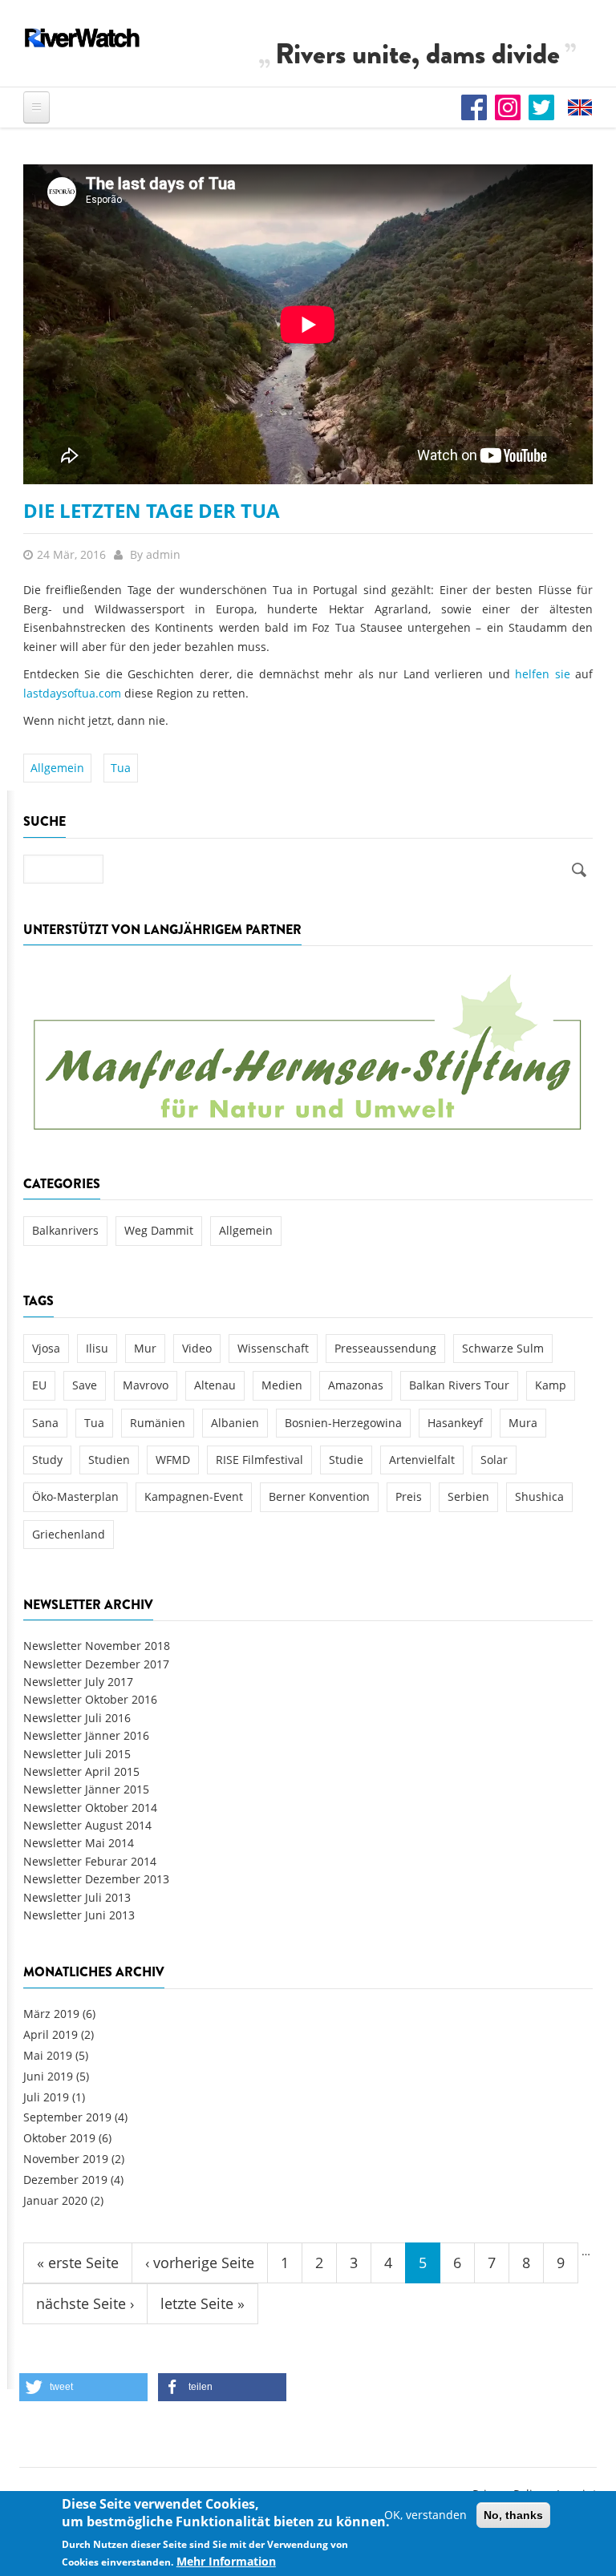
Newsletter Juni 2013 (79, 1915)
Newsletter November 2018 (97, 1646)
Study (47, 1460)
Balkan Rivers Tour (459, 1385)
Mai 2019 (48, 2055)
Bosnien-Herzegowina (343, 1423)
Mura (523, 1423)
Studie (346, 1460)
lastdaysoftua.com (72, 693)
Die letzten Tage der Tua (152, 510)
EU (39, 1385)
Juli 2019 (46, 2097)
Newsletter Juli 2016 (77, 1718)
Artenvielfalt (422, 1460)
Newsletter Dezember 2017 (96, 1664)
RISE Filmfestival (259, 1460)
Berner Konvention (319, 1496)
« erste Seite (78, 2263)
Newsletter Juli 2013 (77, 1897)
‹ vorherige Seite (200, 2263)
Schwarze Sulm (503, 1348)
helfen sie (542, 674)
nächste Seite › (85, 2303)
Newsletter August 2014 (87, 1825)
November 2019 (66, 2159)
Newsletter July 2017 (78, 1682)
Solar (494, 1460)
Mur (145, 1348)
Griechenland (69, 1534)
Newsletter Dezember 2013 (96, 1879)
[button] (83, 2387)
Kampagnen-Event (194, 1496)
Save (85, 1385)
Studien (109, 1460)
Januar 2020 (55, 2200)
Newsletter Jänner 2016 (86, 1735)
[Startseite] (83, 38)
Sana (45, 1423)
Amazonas (356, 1385)
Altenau (215, 1385)
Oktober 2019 (59, 2138)
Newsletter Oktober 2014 (90, 1808)
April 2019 (51, 2034)
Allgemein (57, 768)
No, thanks (513, 2515)
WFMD (173, 1460)
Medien (282, 1385)
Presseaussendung (385, 1348)
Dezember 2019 (65, 2180)
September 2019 (67, 2117)
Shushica (539, 1496)
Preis (409, 1496)
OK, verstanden (426, 2515)
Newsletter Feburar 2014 (90, 1861)
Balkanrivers (65, 1230)
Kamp (551, 1385)
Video (197, 1348)
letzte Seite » (203, 2303)
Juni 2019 (48, 2076)
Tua (121, 768)
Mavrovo (146, 1385)
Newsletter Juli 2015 (77, 1754)
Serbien (468, 1496)
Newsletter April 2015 (81, 1771)
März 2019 (51, 2014)
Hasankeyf (455, 1423)
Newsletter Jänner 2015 (86, 1789)
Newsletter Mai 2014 (79, 1843)
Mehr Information (226, 2561)
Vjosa (46, 1348)
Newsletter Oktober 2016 (90, 1699)
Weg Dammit (159, 1230)
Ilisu (97, 1348)
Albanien (235, 1423)
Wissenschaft (273, 1348)
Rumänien (158, 1423)
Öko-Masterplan (75, 1496)
